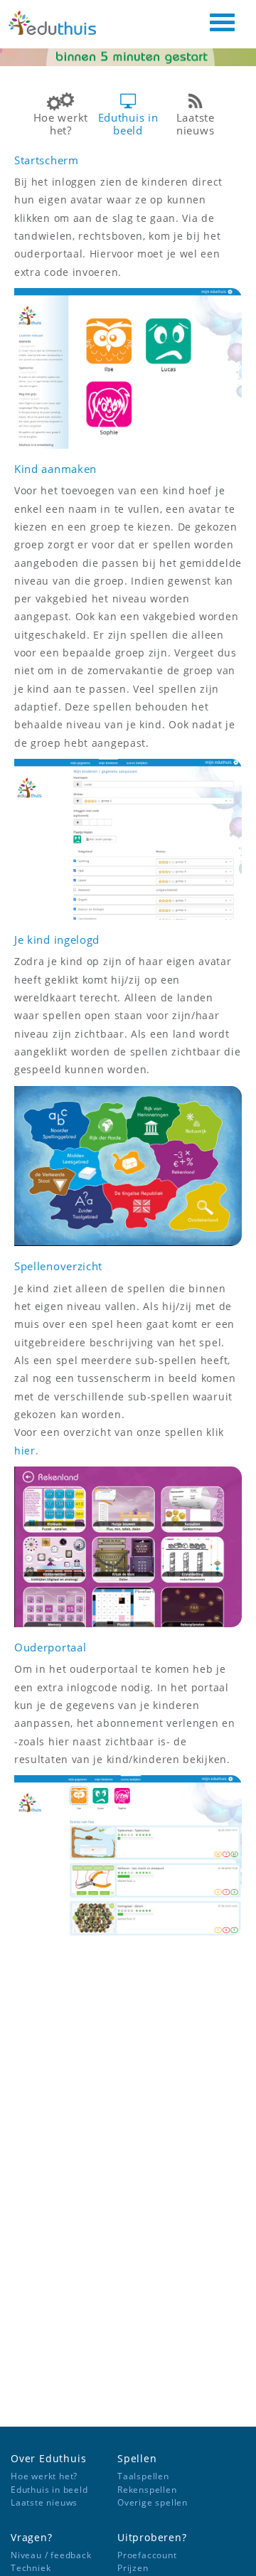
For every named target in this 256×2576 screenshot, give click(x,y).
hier (25, 1451)
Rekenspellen (147, 2490)
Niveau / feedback (51, 2555)
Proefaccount (147, 2555)
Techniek (31, 2568)
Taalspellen (143, 2476)
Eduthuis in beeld (49, 2490)
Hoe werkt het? (44, 2476)
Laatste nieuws (44, 2502)
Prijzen (133, 2568)
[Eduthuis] (62, 26)
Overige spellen (153, 2502)
